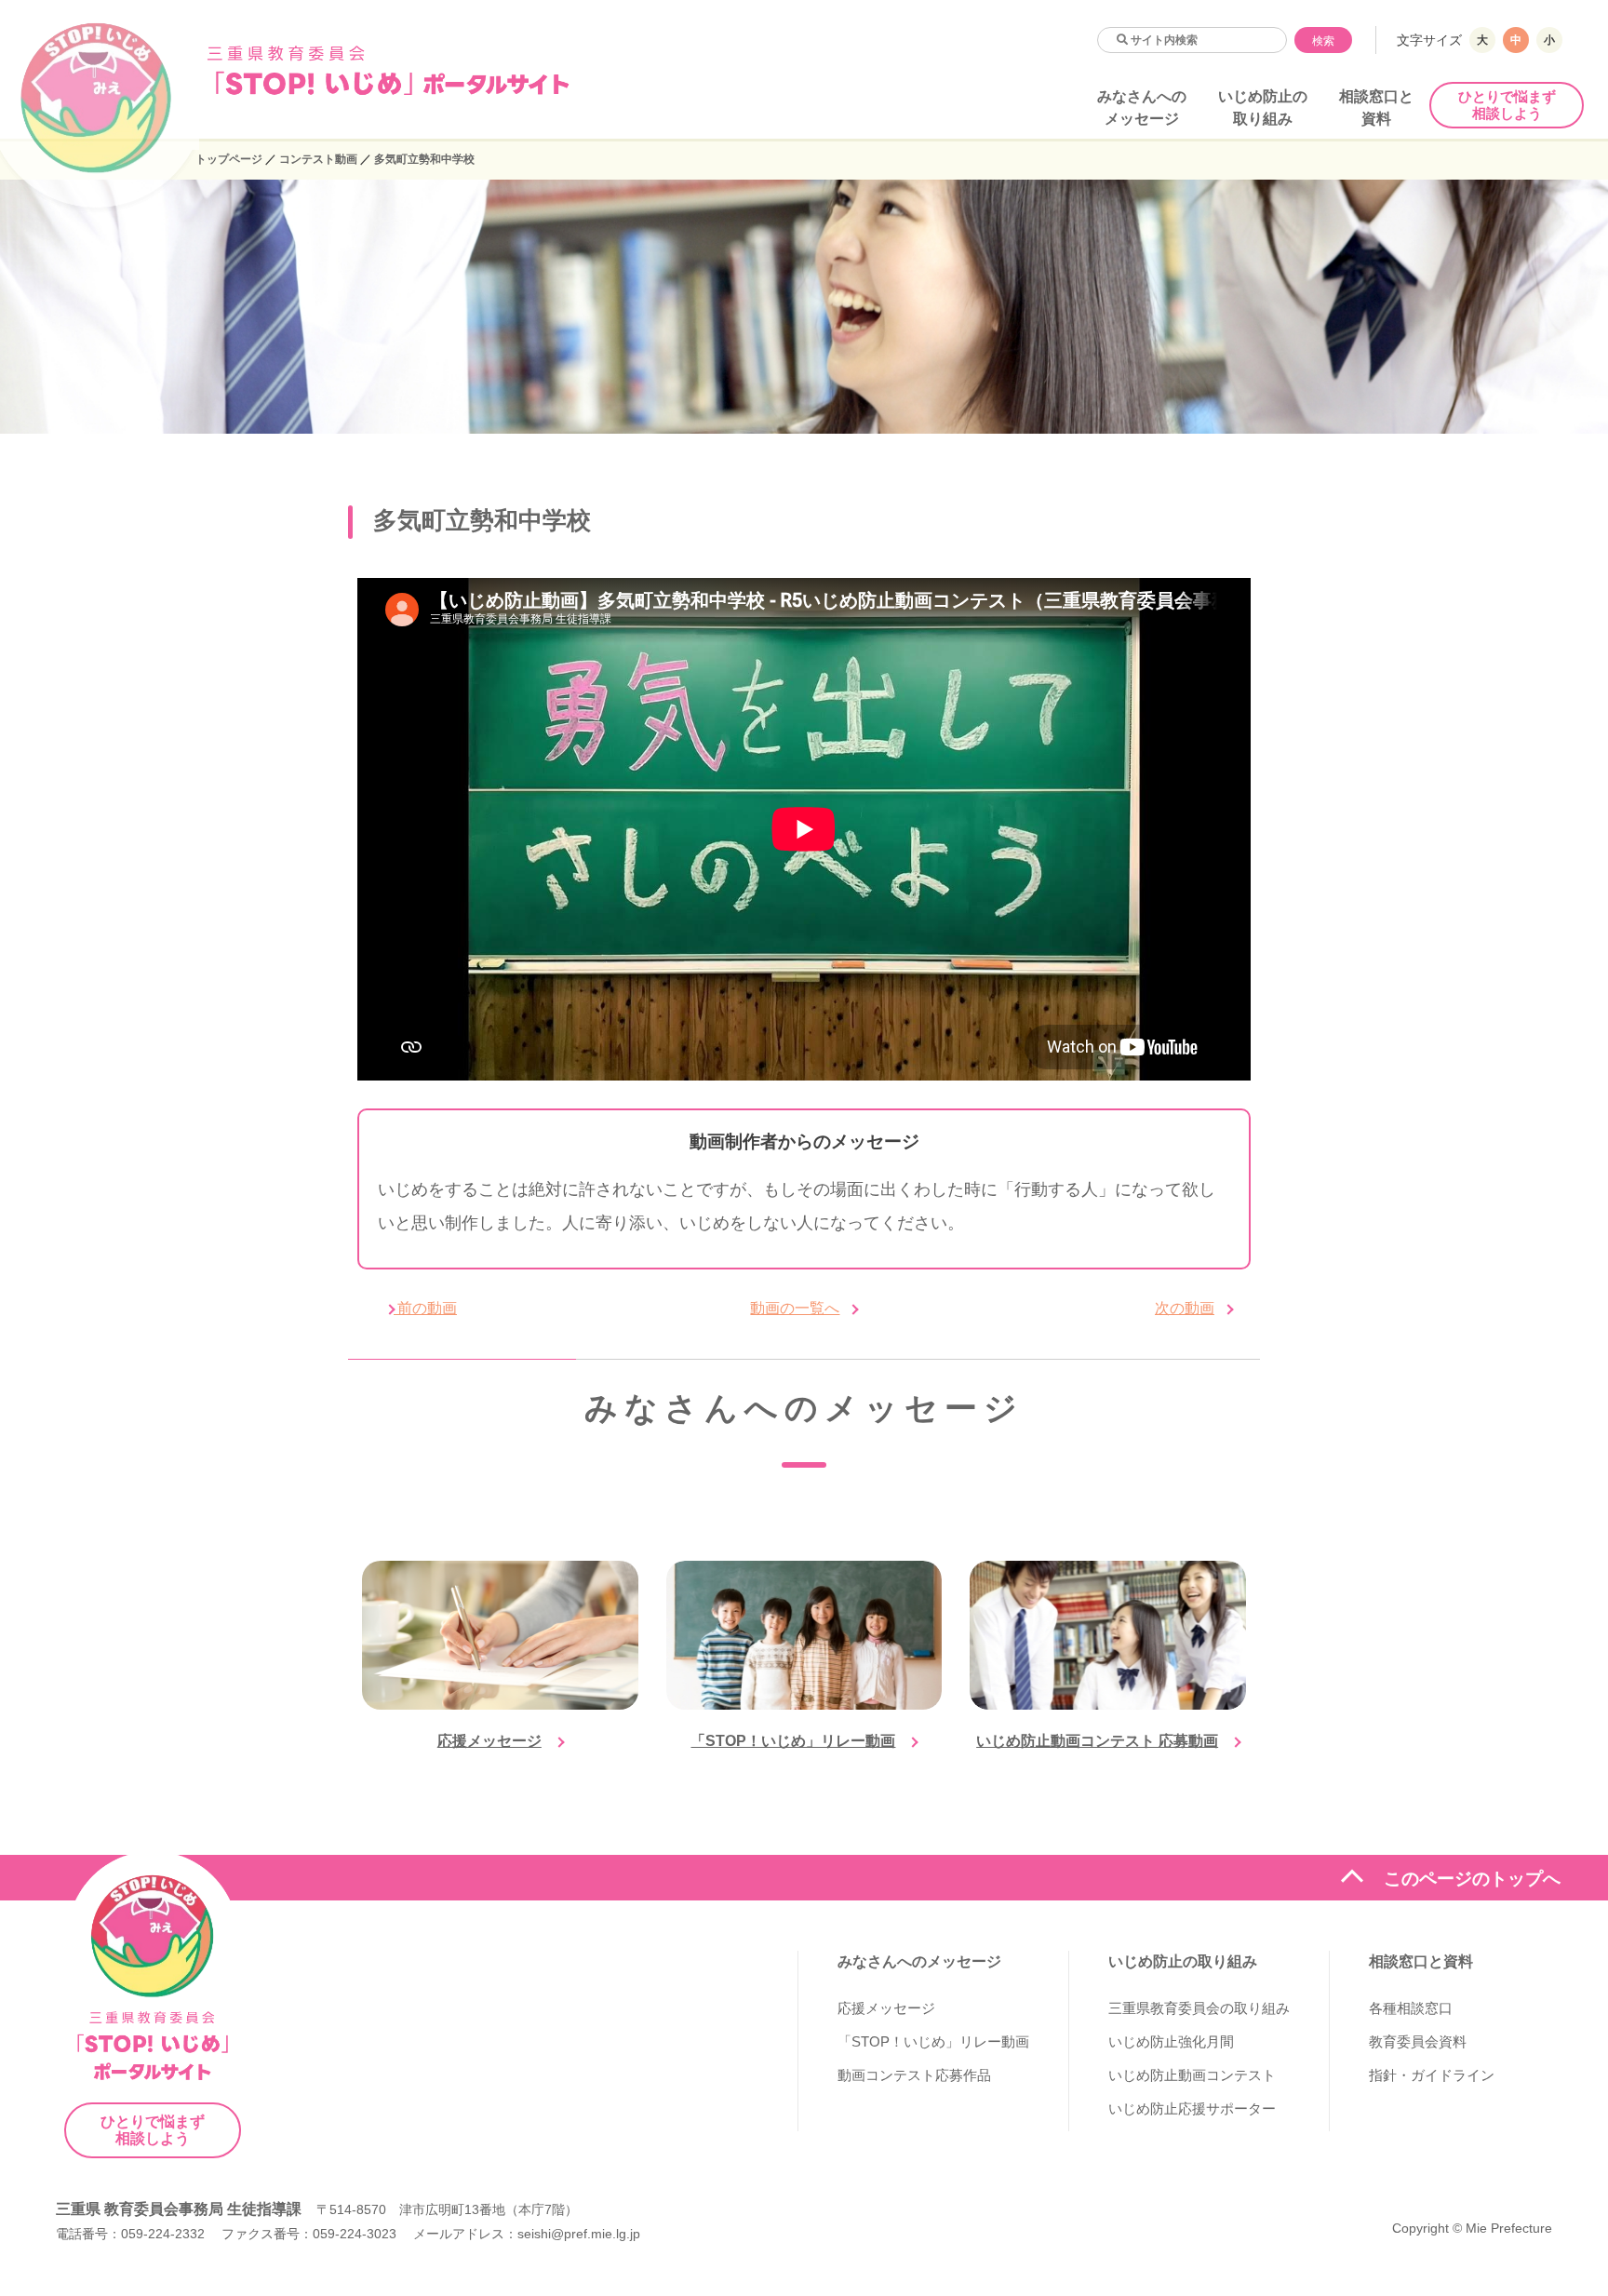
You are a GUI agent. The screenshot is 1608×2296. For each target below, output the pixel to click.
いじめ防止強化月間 (1171, 2041)
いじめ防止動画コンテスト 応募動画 (1097, 1741)
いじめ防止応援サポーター (1192, 2108)
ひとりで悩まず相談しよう (1507, 105)
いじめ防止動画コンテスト (1192, 2075)
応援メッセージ (489, 1741)
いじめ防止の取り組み (1183, 1961)
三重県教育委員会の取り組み (1199, 2008)
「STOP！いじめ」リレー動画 (793, 1741)
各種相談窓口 (1411, 2008)
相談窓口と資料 (1421, 1961)
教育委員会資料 (1418, 2041)
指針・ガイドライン (1432, 2075)
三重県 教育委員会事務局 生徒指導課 (179, 2209)
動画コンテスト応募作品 (914, 2075)
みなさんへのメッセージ (919, 1961)
